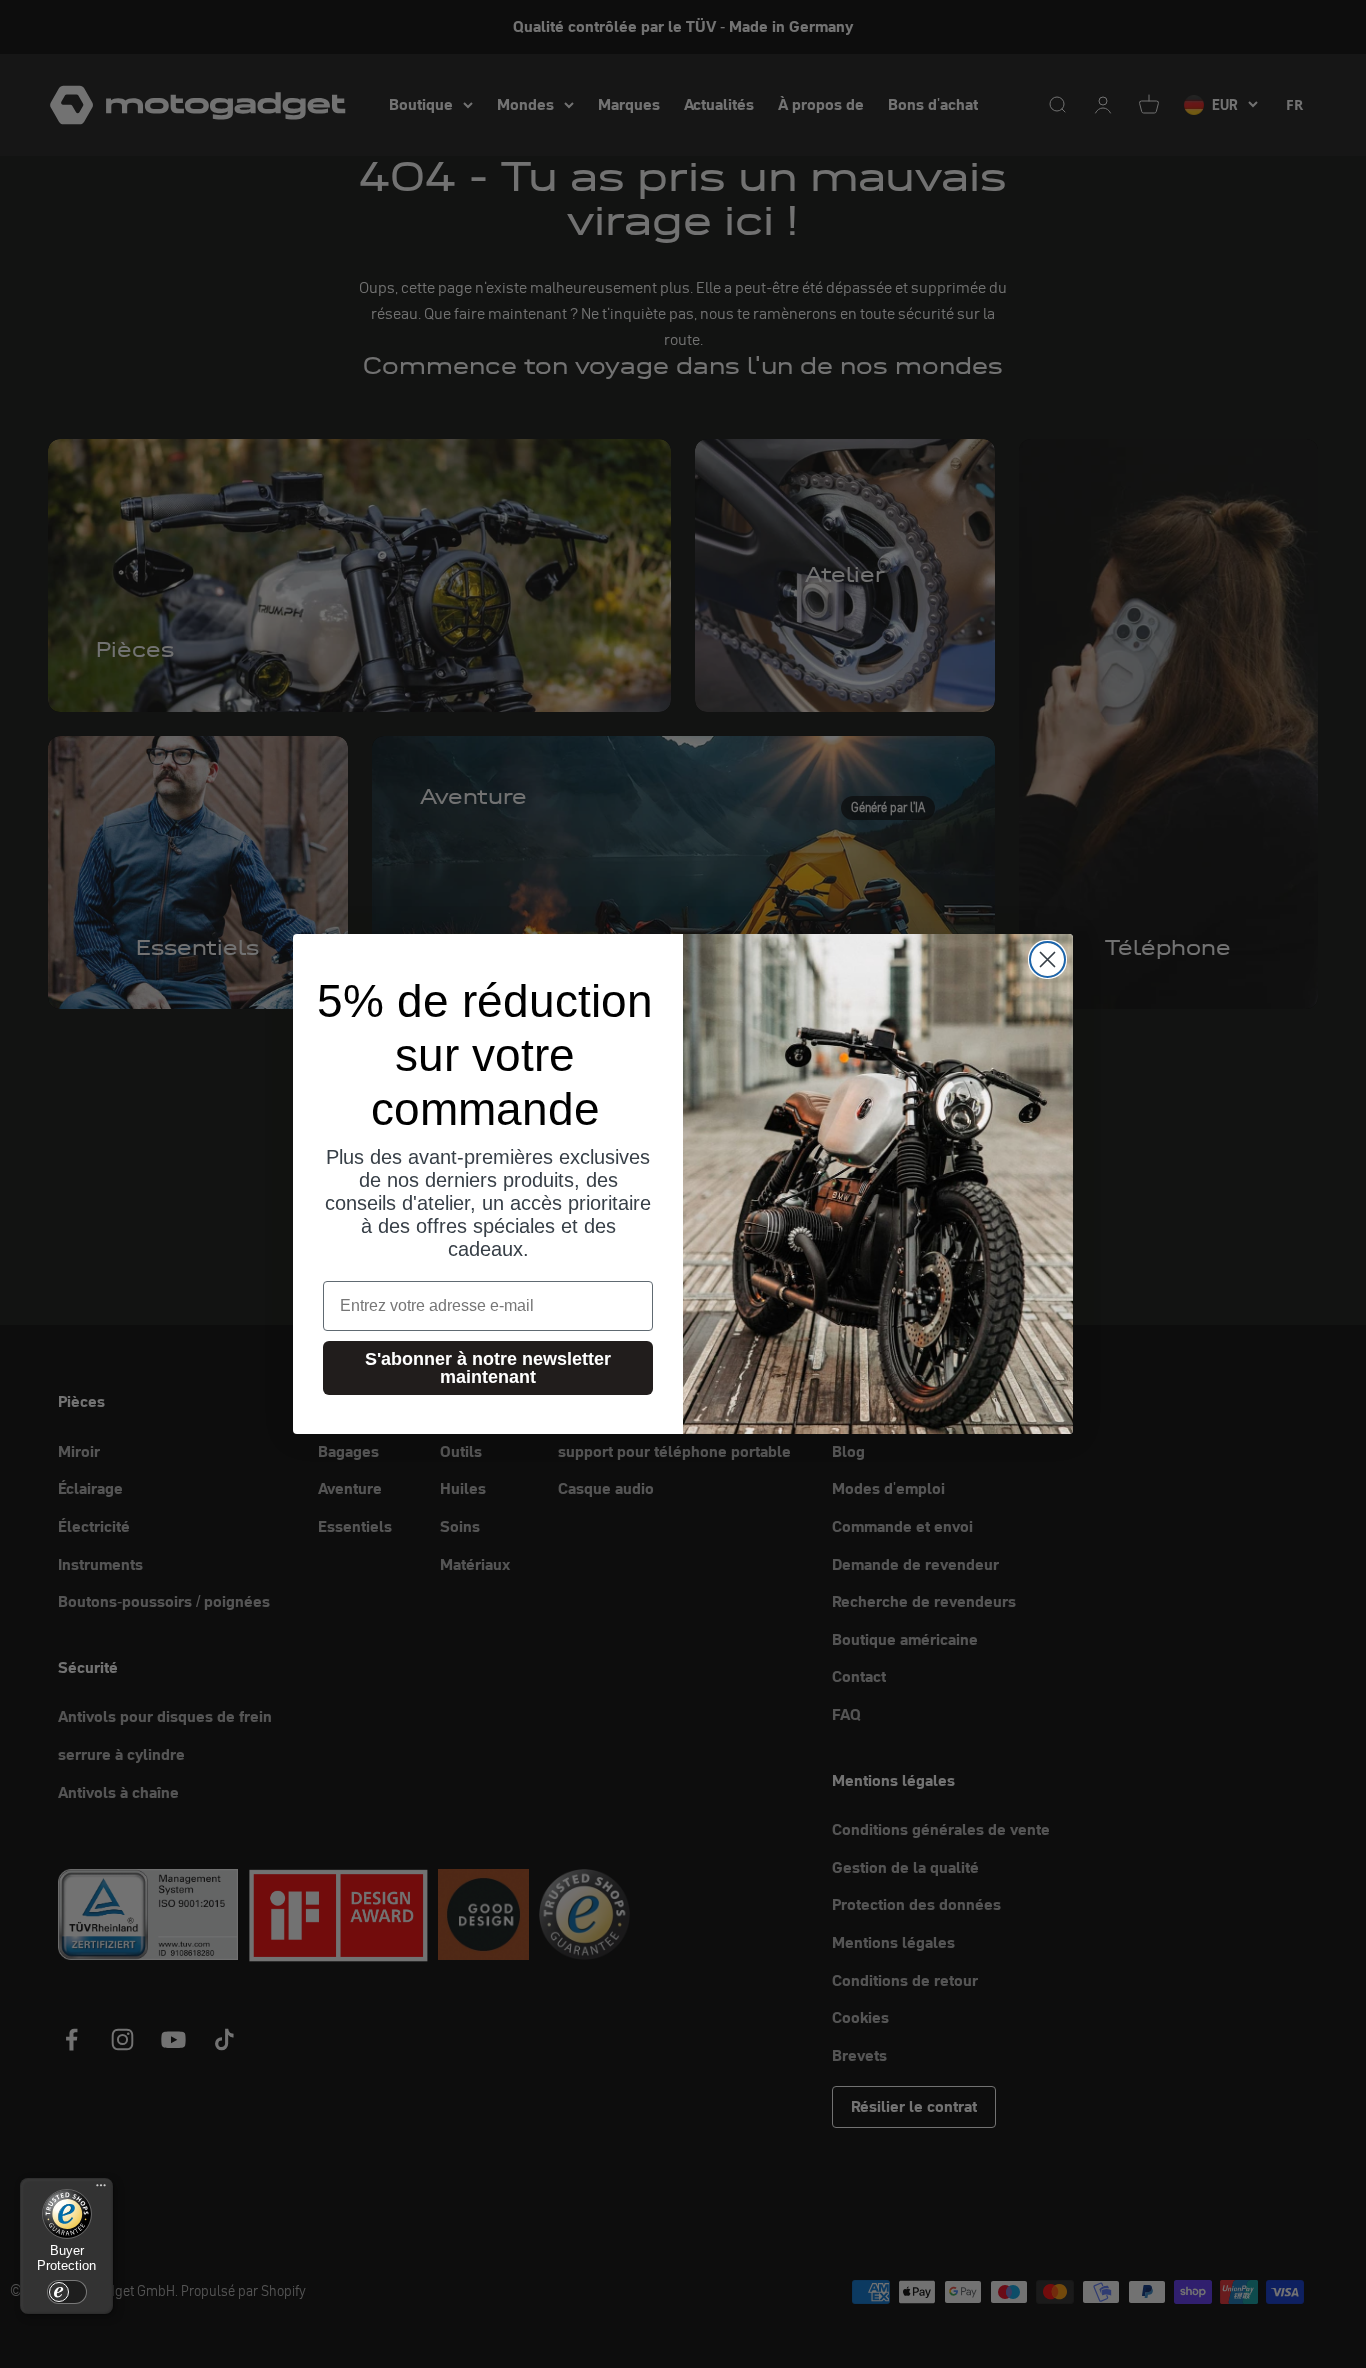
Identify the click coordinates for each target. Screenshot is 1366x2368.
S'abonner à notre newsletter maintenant (488, 1368)
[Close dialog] (1047, 959)
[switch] (67, 2292)
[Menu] (101, 2190)
